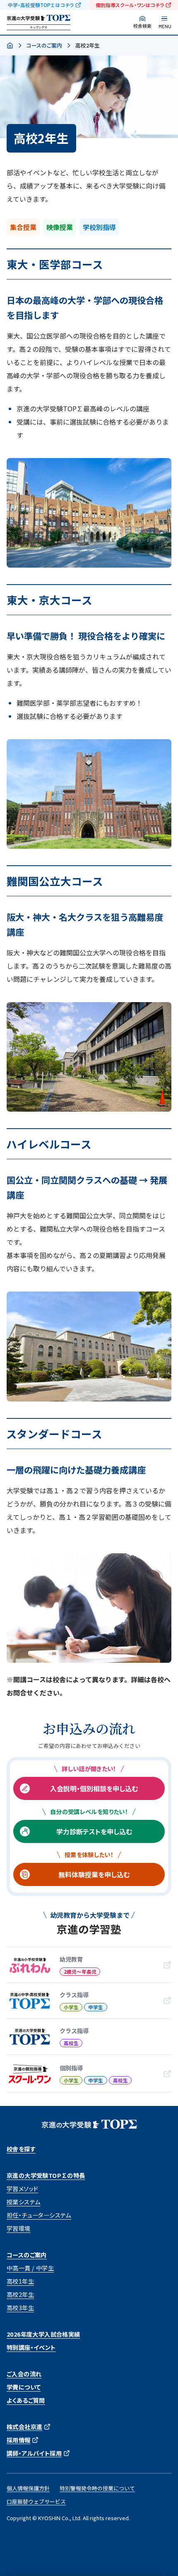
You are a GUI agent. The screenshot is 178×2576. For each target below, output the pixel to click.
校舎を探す (21, 2149)
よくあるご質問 (26, 2400)
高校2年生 (20, 2294)
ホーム (10, 46)
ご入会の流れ (24, 2374)
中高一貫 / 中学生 (30, 2268)
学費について (24, 2387)
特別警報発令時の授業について (97, 2488)
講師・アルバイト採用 (34, 2453)
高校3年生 (20, 2308)
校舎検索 (142, 26)
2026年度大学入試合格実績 (43, 2334)
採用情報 (19, 2440)
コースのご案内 (44, 45)
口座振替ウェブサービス (36, 2501)
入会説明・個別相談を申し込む (94, 1788)
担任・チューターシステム (39, 2215)
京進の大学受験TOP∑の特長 (46, 2175)
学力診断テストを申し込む (94, 1831)
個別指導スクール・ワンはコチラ (130, 5)
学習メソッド (22, 2189)
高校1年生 (20, 2281)
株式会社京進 (24, 2427)
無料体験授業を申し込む (94, 1874)
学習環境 (19, 2228)
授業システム (23, 2202)
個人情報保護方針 (28, 2488)
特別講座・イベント (31, 2347)
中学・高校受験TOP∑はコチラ (41, 5)
